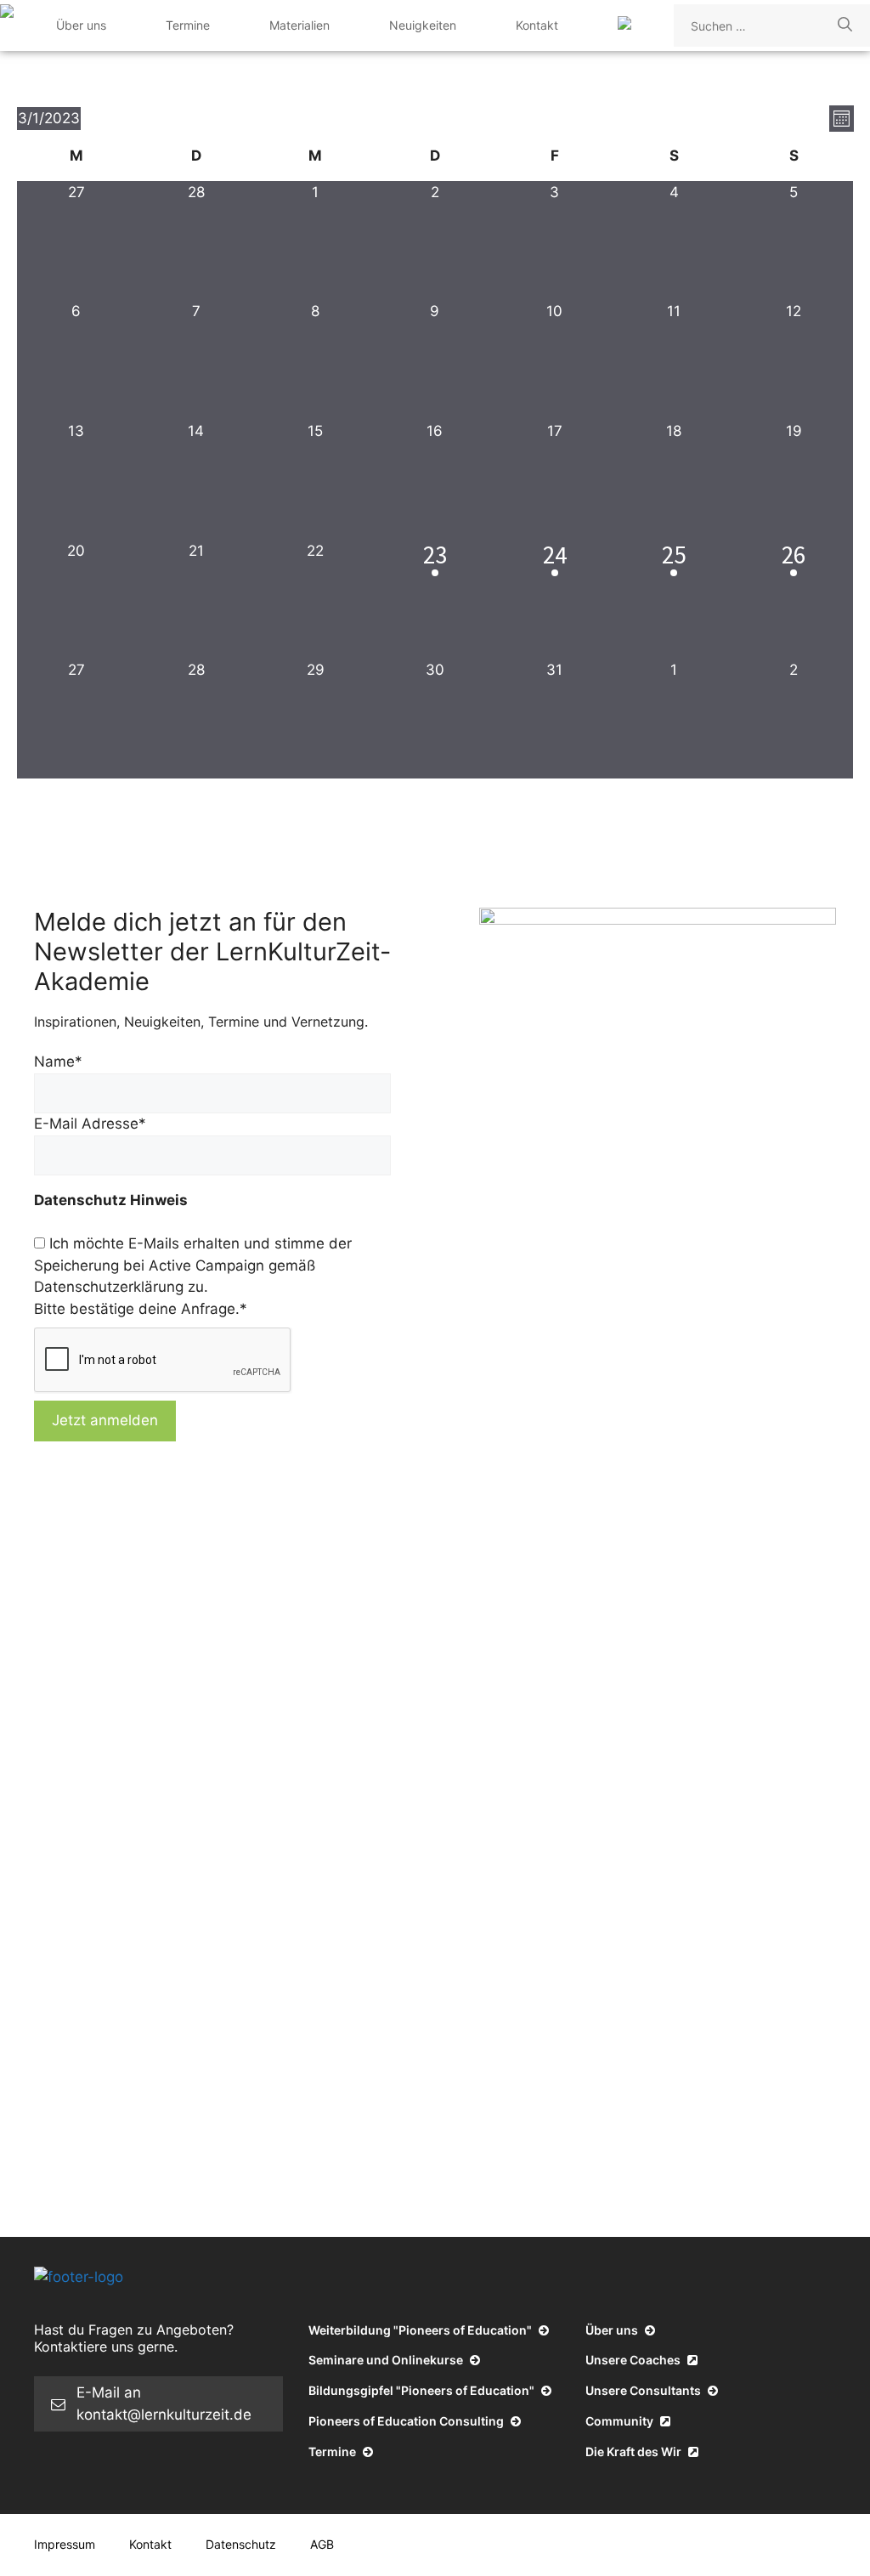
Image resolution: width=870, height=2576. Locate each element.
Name (58, 1062)
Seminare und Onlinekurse (387, 2360)
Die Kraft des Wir (635, 2451)
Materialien (299, 25)
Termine (188, 25)
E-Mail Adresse (90, 1124)
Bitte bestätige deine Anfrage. (141, 1309)
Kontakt (537, 25)
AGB (322, 2544)
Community (621, 2421)
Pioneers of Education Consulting (407, 2421)
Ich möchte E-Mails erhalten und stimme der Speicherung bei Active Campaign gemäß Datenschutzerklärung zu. (193, 1265)
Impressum (65, 2544)
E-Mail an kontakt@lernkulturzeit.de (164, 2403)
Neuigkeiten (423, 25)
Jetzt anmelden (105, 1420)
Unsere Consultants (644, 2390)
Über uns (81, 25)
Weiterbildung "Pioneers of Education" (421, 2330)
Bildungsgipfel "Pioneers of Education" (423, 2390)
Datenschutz (241, 2544)
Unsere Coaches (634, 2360)
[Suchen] (845, 25)
